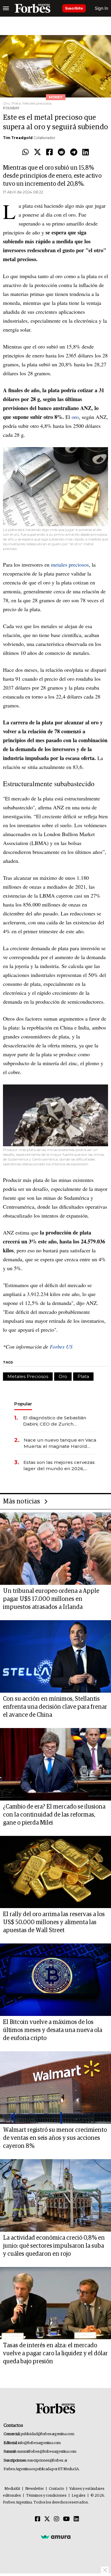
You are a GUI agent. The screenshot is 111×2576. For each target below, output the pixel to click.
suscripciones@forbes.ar (47, 2461)
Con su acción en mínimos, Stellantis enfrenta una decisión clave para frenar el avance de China (55, 1707)
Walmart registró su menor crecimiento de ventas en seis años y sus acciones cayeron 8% (55, 2138)
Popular (23, 1404)
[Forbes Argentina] (33, 8)
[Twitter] (37, 152)
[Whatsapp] (25, 152)
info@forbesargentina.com (39, 2443)
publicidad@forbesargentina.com (48, 2434)
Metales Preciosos (28, 1376)
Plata (83, 1376)
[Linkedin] (86, 152)
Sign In (101, 8)
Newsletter (34, 2489)
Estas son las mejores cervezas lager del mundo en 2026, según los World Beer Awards (59, 1466)
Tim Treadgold (18, 138)
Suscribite (74, 8)
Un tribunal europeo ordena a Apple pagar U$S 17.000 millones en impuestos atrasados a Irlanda (51, 1599)
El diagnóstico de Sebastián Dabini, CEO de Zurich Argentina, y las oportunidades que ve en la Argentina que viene (58, 1421)
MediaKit (12, 2489)
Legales (79, 2496)
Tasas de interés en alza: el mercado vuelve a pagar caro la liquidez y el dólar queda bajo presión (55, 2353)
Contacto (57, 2489)
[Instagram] (57, 2519)
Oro (63, 1376)
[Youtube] (66, 2519)
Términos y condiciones (46, 2496)
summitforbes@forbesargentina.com (47, 2452)
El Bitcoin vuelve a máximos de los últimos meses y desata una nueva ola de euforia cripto (53, 2030)
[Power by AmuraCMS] (56, 2537)
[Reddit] (61, 152)
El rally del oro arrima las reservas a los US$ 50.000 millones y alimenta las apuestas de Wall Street (54, 1922)
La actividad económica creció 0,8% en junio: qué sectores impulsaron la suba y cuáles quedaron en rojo (54, 2246)
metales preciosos (70, 565)
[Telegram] (74, 152)
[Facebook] (49, 152)
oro (75, 417)
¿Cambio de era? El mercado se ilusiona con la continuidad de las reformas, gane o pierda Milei (54, 1815)
